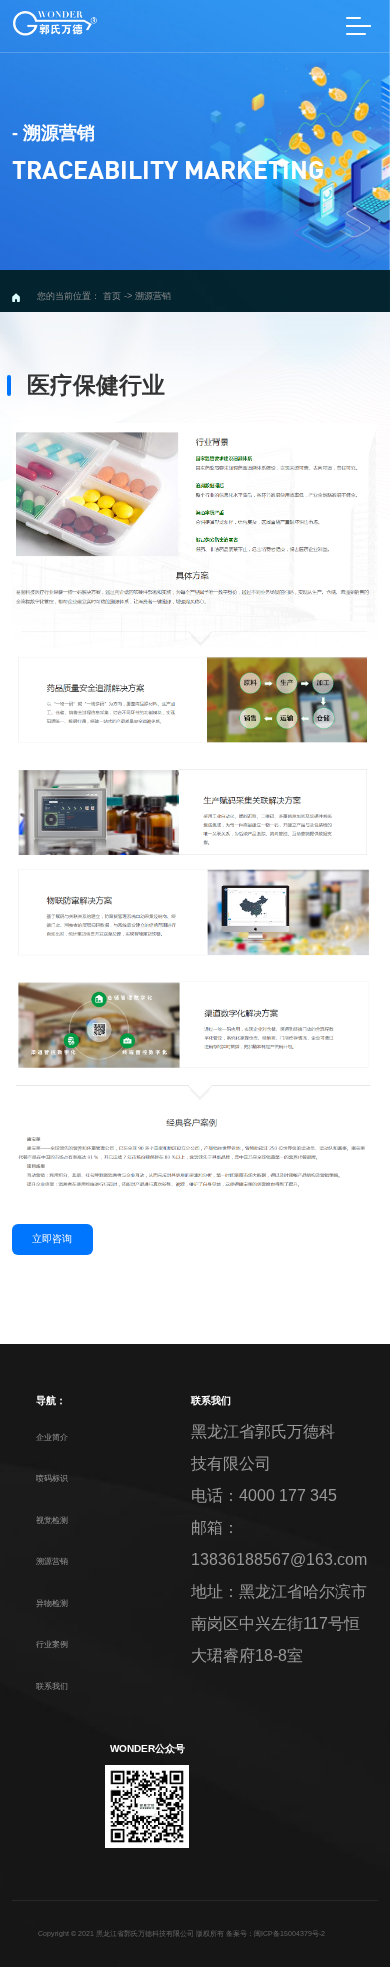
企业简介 (52, 1437)
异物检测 (52, 1603)
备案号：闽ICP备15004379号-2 (275, 1933)
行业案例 (52, 1644)
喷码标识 (52, 1478)
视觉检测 (52, 1520)
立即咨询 (52, 1238)
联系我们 (52, 1686)
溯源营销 (52, 1561)
